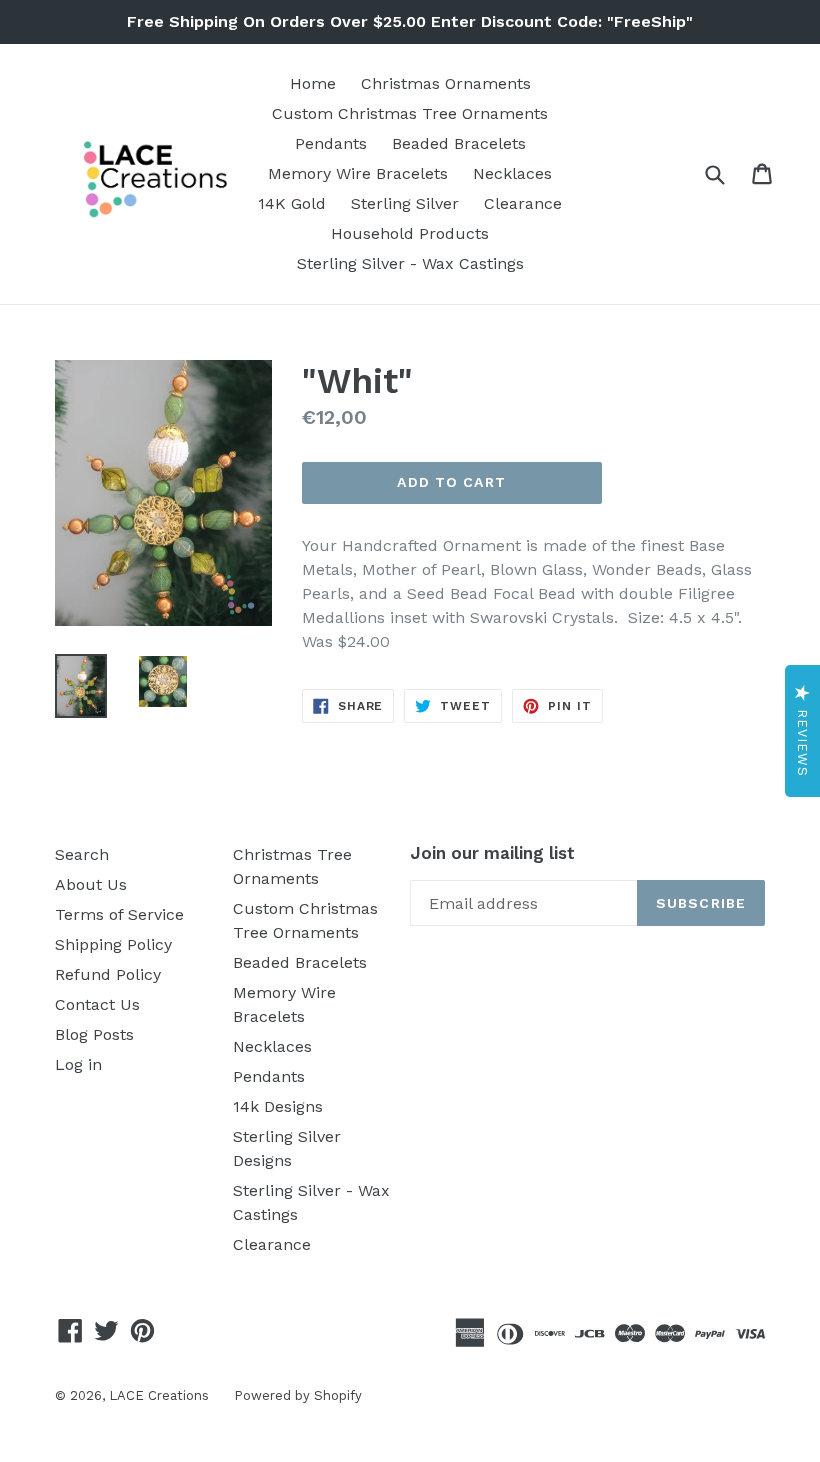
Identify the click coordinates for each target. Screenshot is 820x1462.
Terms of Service (119, 914)
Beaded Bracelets (459, 143)
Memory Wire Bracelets (358, 173)
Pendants (331, 143)
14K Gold (292, 203)
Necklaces (512, 173)
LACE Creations (159, 1395)
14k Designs (278, 1106)
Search (82, 854)
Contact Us (97, 1004)
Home (313, 83)
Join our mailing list (492, 853)
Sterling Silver (405, 203)
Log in (78, 1064)
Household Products (410, 233)
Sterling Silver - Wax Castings (410, 263)
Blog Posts (94, 1034)
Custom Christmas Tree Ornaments (410, 113)
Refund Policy (108, 974)
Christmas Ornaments (446, 83)
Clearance (523, 203)
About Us (91, 884)
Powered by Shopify (298, 1395)
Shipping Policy (113, 944)
